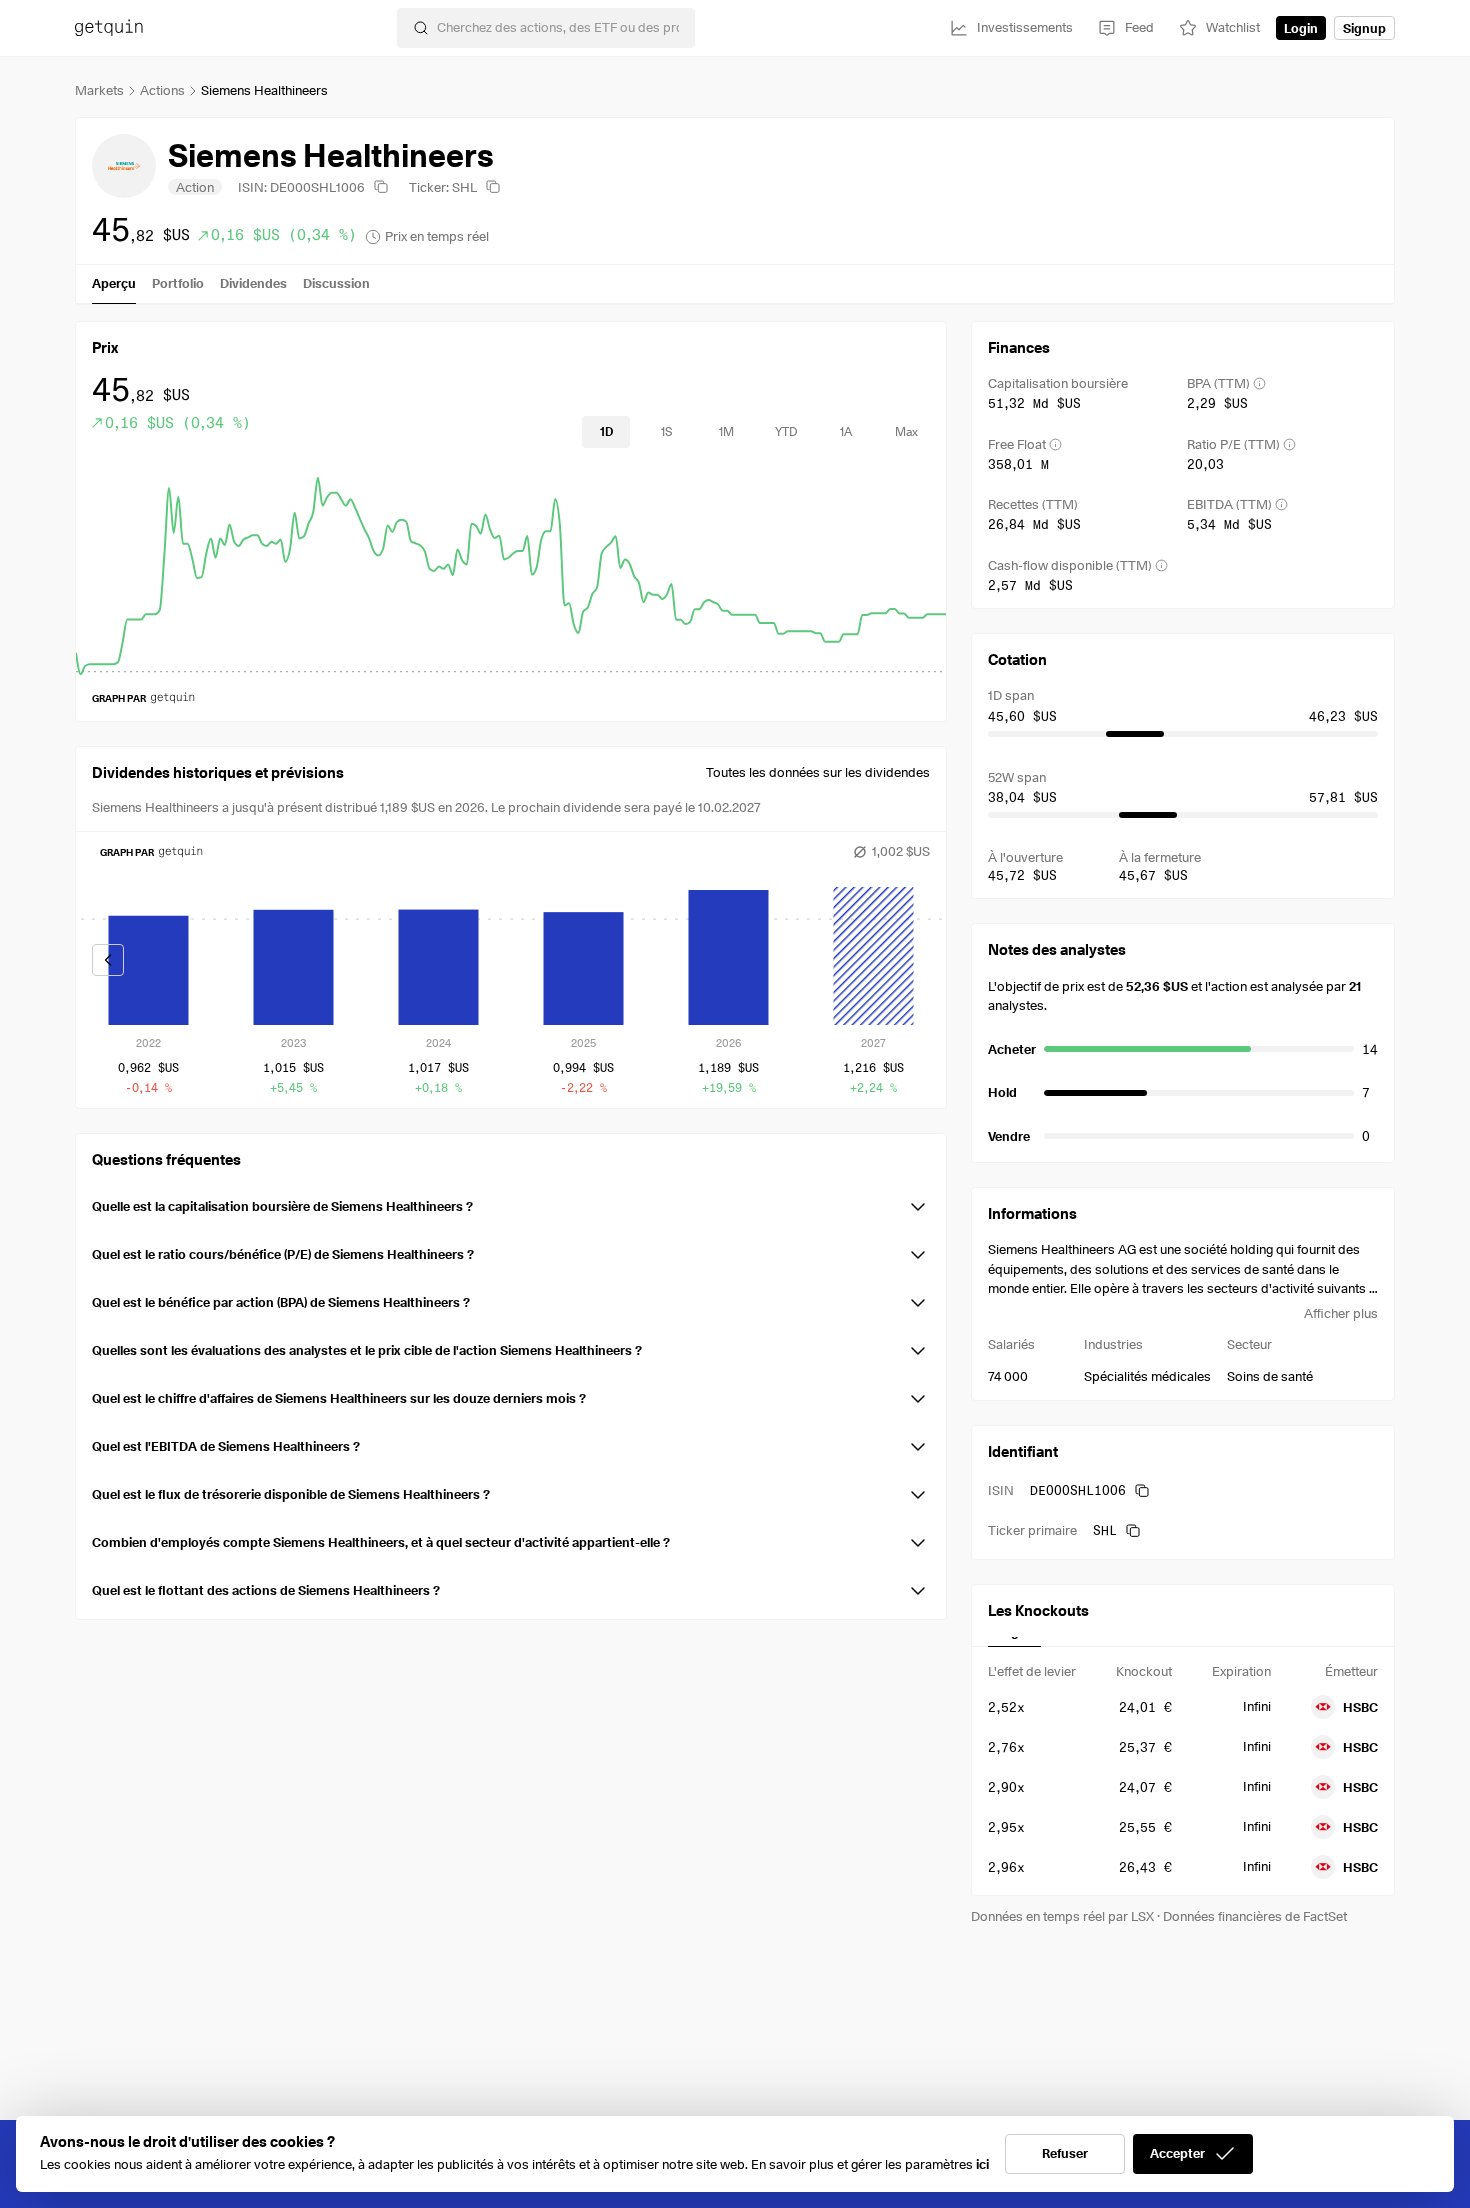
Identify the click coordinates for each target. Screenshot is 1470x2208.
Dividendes (253, 283)
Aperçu (114, 283)
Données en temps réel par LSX (1062, 1916)
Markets (99, 90)
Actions (162, 90)
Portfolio (178, 283)
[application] (511, 574)
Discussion (336, 283)
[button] (511, 1203)
